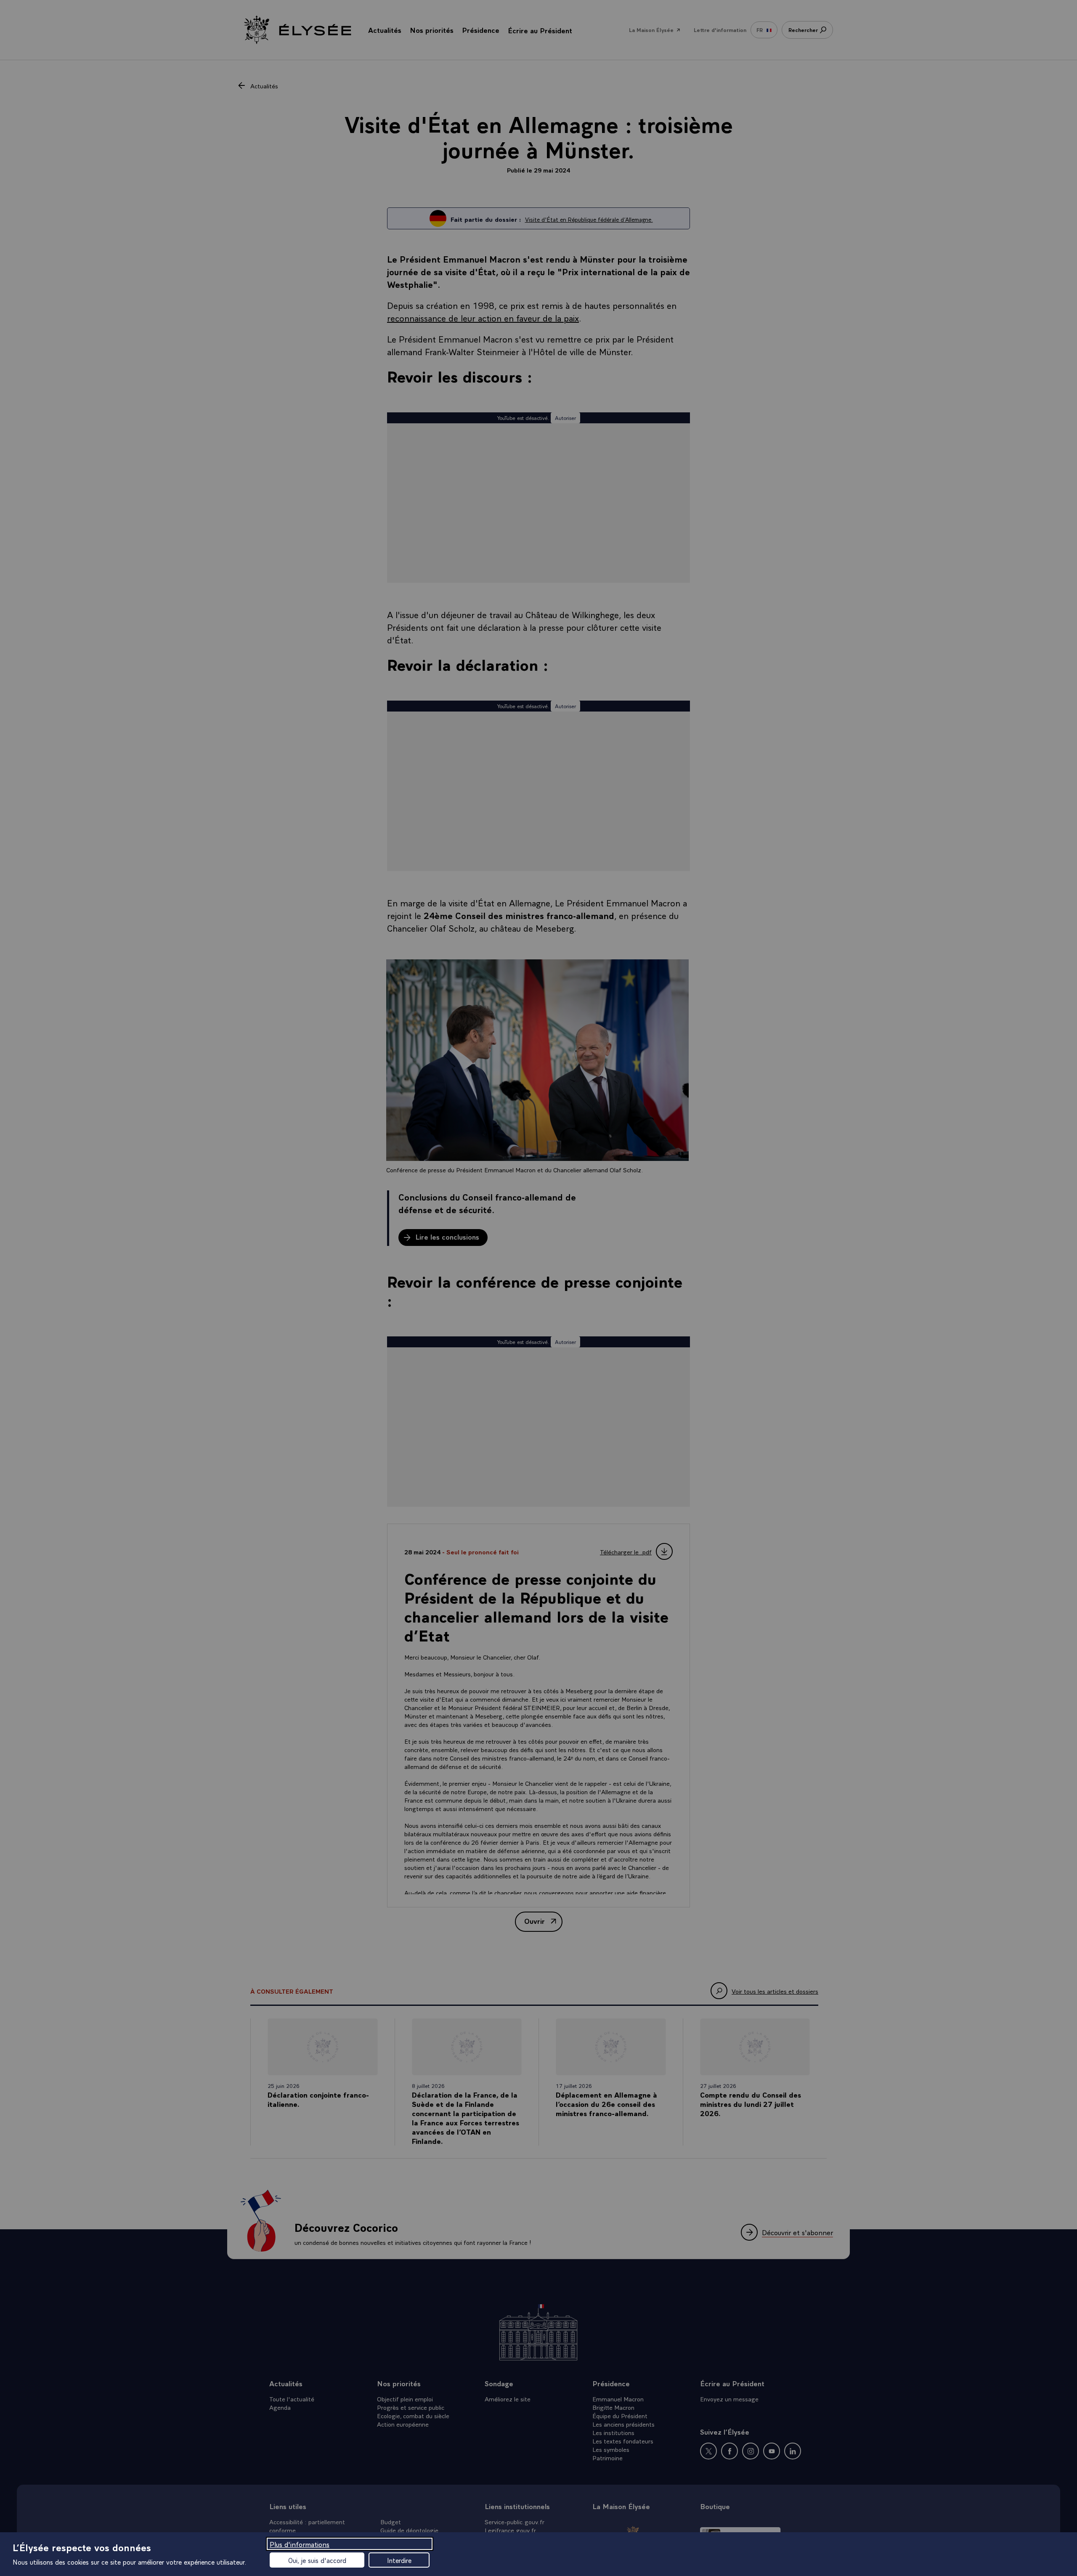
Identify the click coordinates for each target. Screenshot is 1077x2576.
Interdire (399, 2560)
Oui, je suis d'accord (317, 2560)
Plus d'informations (300, 2544)
